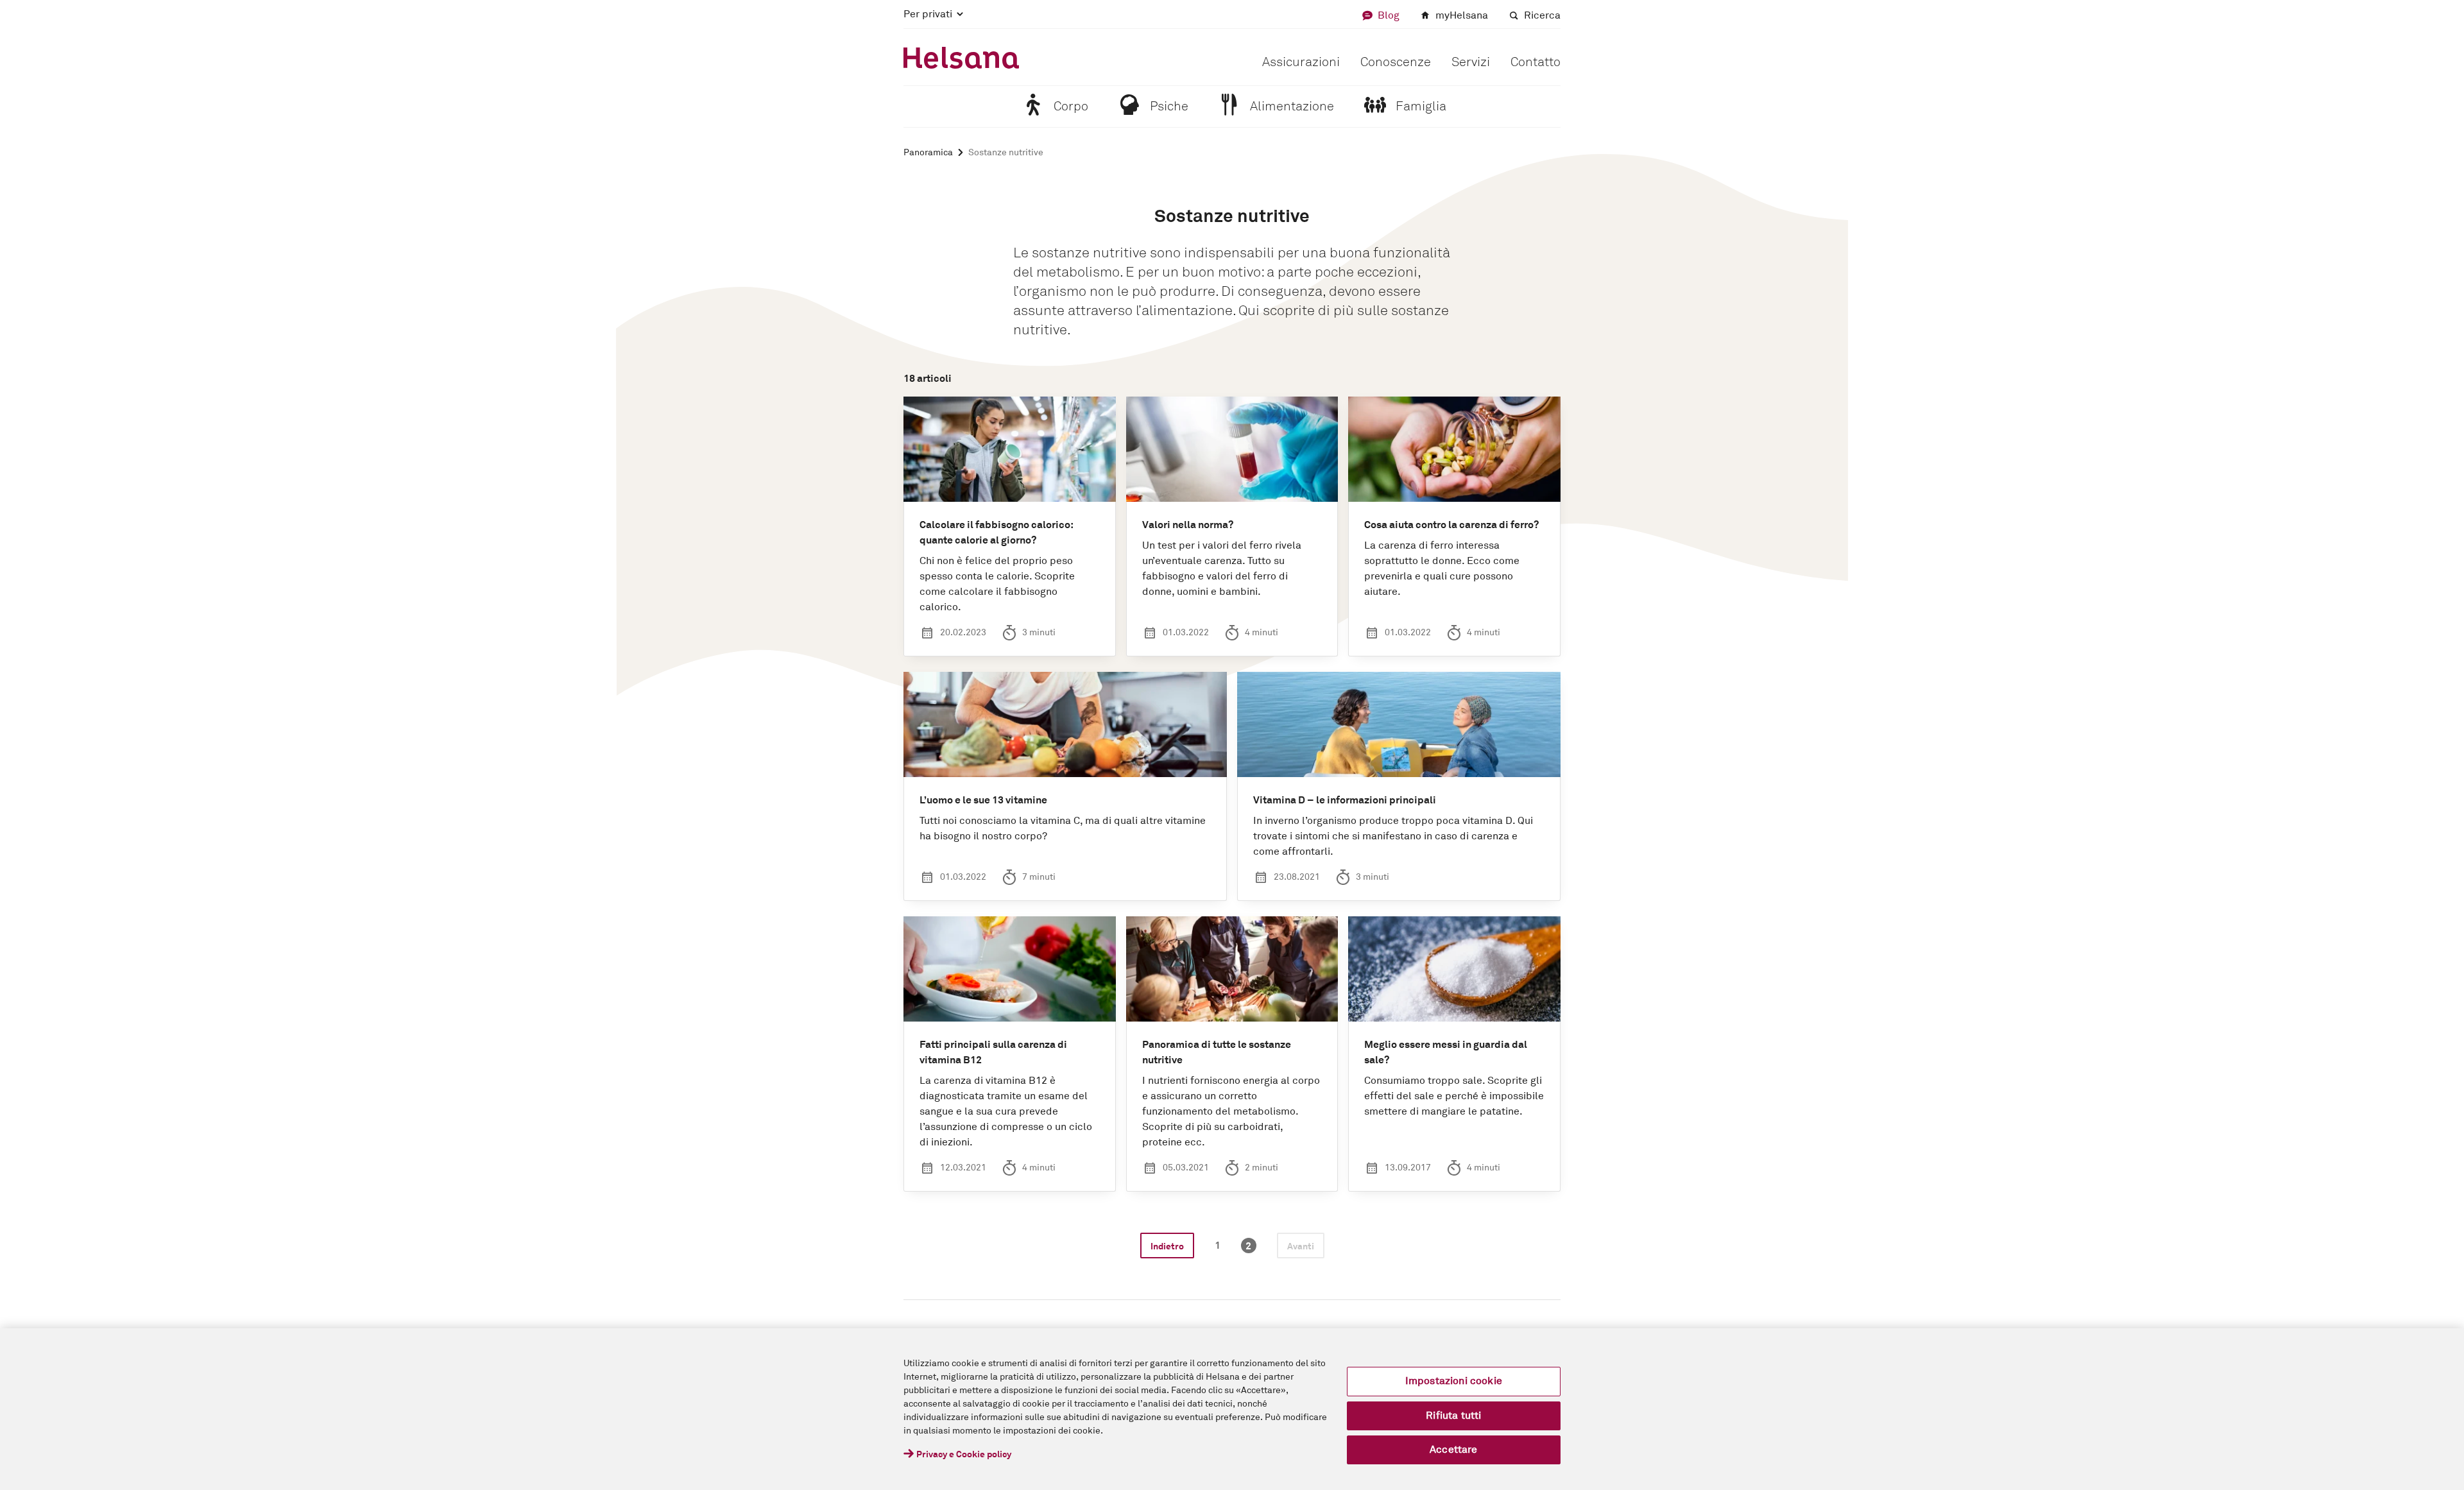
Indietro (1167, 1247)
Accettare (1453, 1450)
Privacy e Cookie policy (964, 1455)
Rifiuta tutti (1453, 1416)
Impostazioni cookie (1454, 1381)
